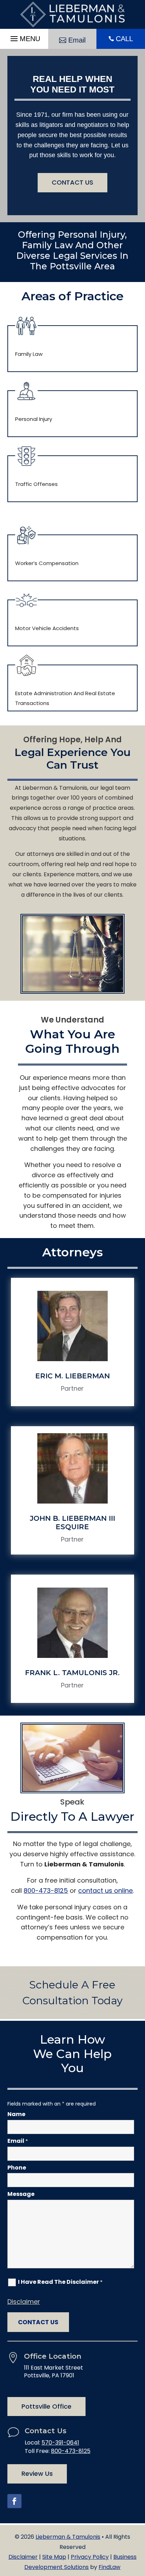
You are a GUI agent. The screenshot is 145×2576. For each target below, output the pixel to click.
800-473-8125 (46, 1891)
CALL (124, 39)
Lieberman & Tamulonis (68, 2537)
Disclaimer (24, 2302)
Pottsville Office (46, 2406)
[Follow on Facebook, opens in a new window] (14, 2501)
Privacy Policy (90, 2557)
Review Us (37, 2474)
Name (16, 2114)
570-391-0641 (60, 2443)
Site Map (54, 2557)
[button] (24, 37)
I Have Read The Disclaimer (60, 2282)
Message (21, 2194)
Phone (17, 2168)
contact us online (105, 1891)
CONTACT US (72, 182)
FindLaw (109, 2567)
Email (77, 40)
